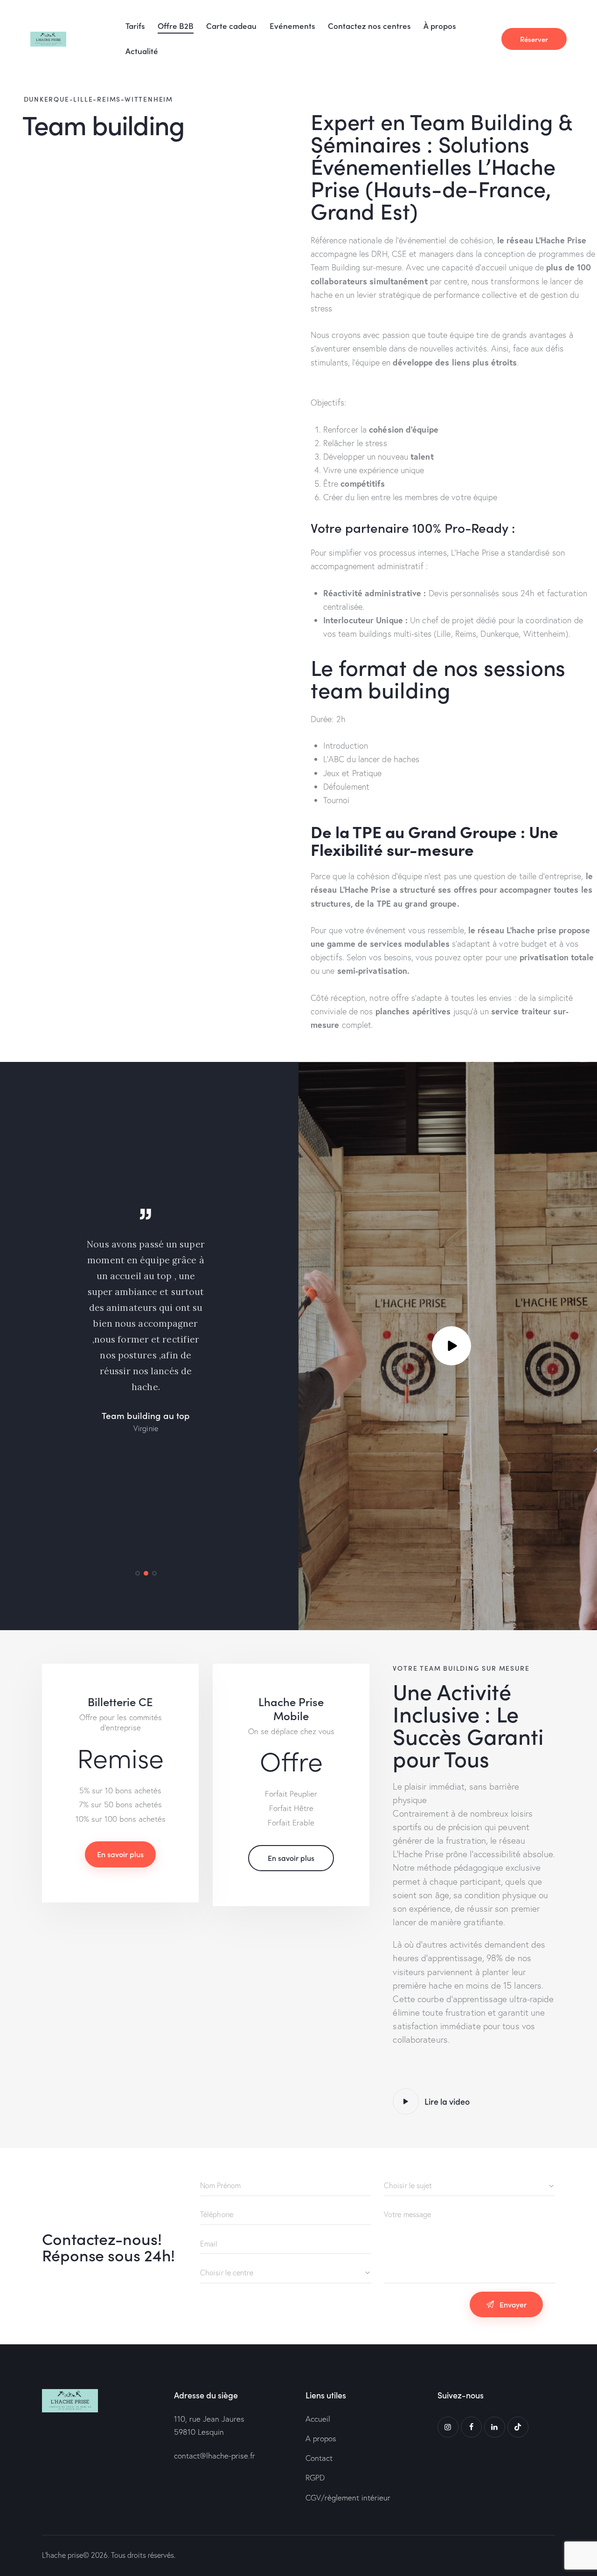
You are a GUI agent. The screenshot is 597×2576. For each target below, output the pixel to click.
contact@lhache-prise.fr (215, 2455)
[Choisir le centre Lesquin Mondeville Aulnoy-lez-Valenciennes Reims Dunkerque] (286, 2273)
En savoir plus (120, 1854)
